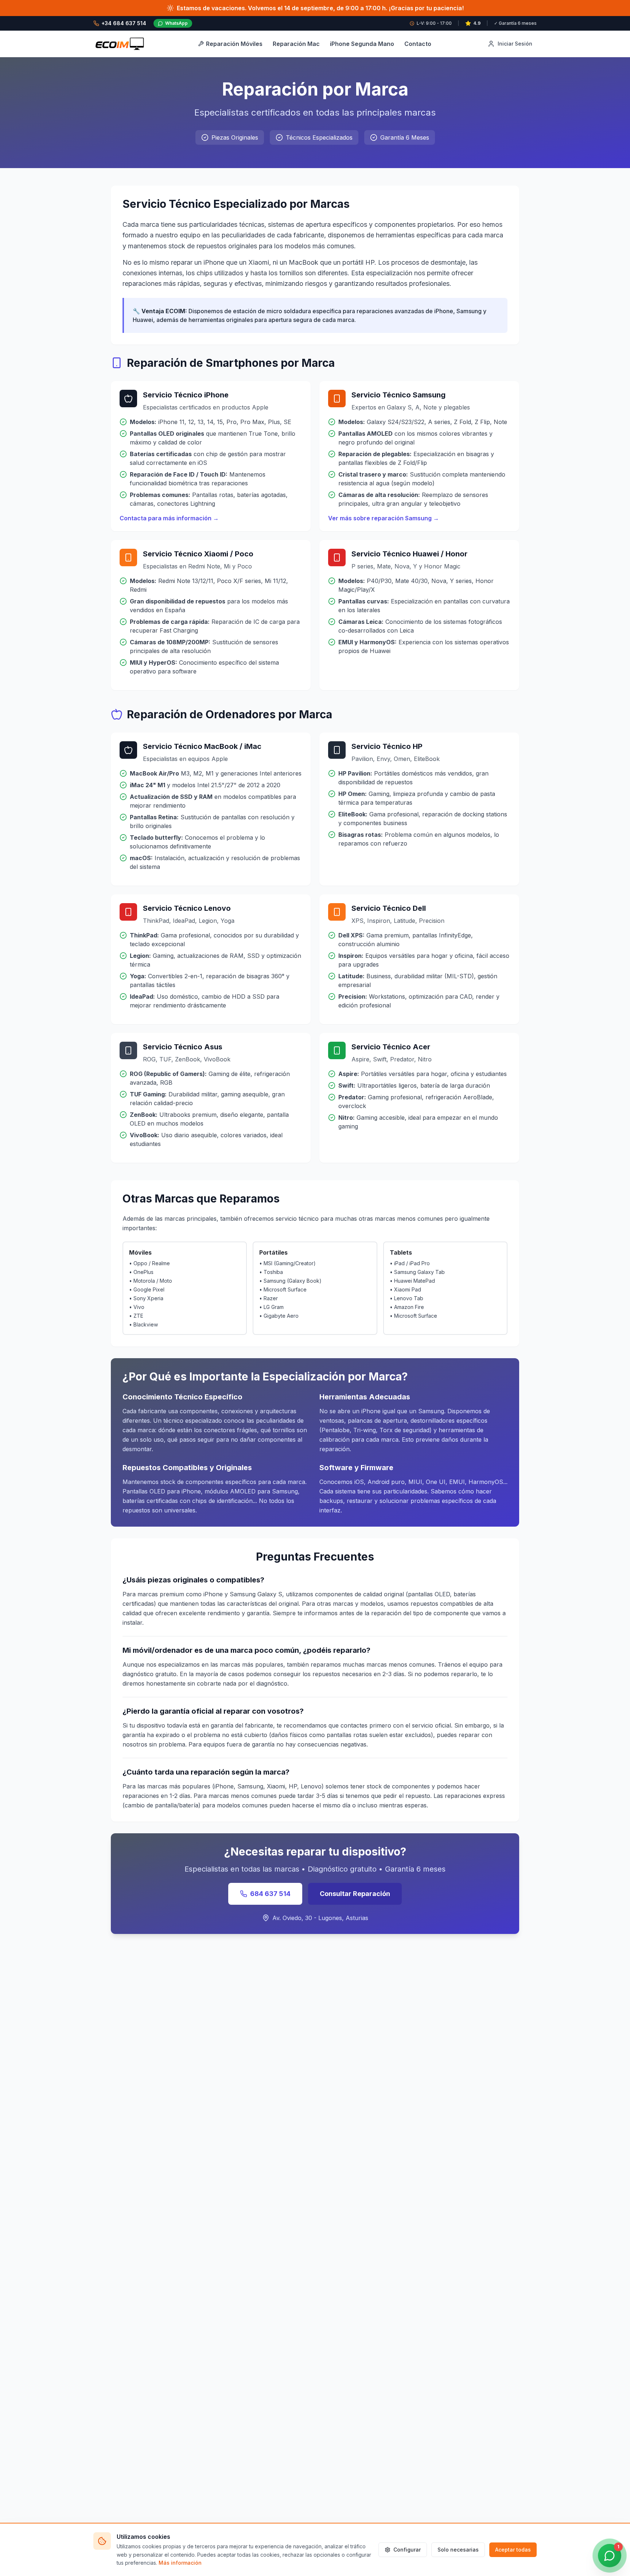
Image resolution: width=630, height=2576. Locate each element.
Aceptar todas (513, 2550)
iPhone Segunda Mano (362, 44)
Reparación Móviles (234, 44)
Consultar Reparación (355, 1894)
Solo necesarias (458, 2550)
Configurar (407, 2550)
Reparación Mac (296, 44)
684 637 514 (270, 1894)
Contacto (418, 44)
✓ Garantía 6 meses (515, 23)
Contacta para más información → (169, 518)
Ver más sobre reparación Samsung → (384, 518)
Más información (180, 2563)
